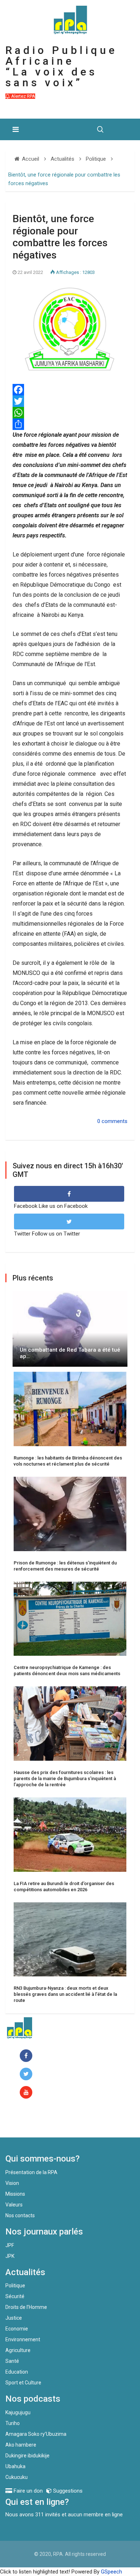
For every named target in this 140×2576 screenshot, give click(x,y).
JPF (10, 2245)
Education (17, 2372)
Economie (17, 2329)
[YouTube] (27, 2093)
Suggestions (67, 2491)
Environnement (23, 2339)
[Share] (70, 424)
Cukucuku (17, 2477)
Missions (15, 2194)
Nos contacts (20, 2215)
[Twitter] (70, 401)
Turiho (13, 2423)
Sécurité (15, 2296)
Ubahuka (15, 2466)
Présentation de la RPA (31, 2172)
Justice (14, 2318)
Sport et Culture (23, 2383)
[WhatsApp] (70, 413)
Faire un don (34, 2122)
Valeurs (14, 2205)
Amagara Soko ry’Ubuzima (36, 2434)
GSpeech (111, 2572)
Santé (12, 2361)
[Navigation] (16, 129)
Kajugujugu (18, 2412)
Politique (15, 2286)
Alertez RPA (23, 96)
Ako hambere (21, 2445)
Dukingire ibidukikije (27, 2456)
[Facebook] (27, 2056)
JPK (10, 2256)
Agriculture (18, 2350)
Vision (12, 2183)
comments (115, 1121)
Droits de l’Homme (26, 2307)
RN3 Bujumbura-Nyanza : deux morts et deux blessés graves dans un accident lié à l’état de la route (65, 1994)
